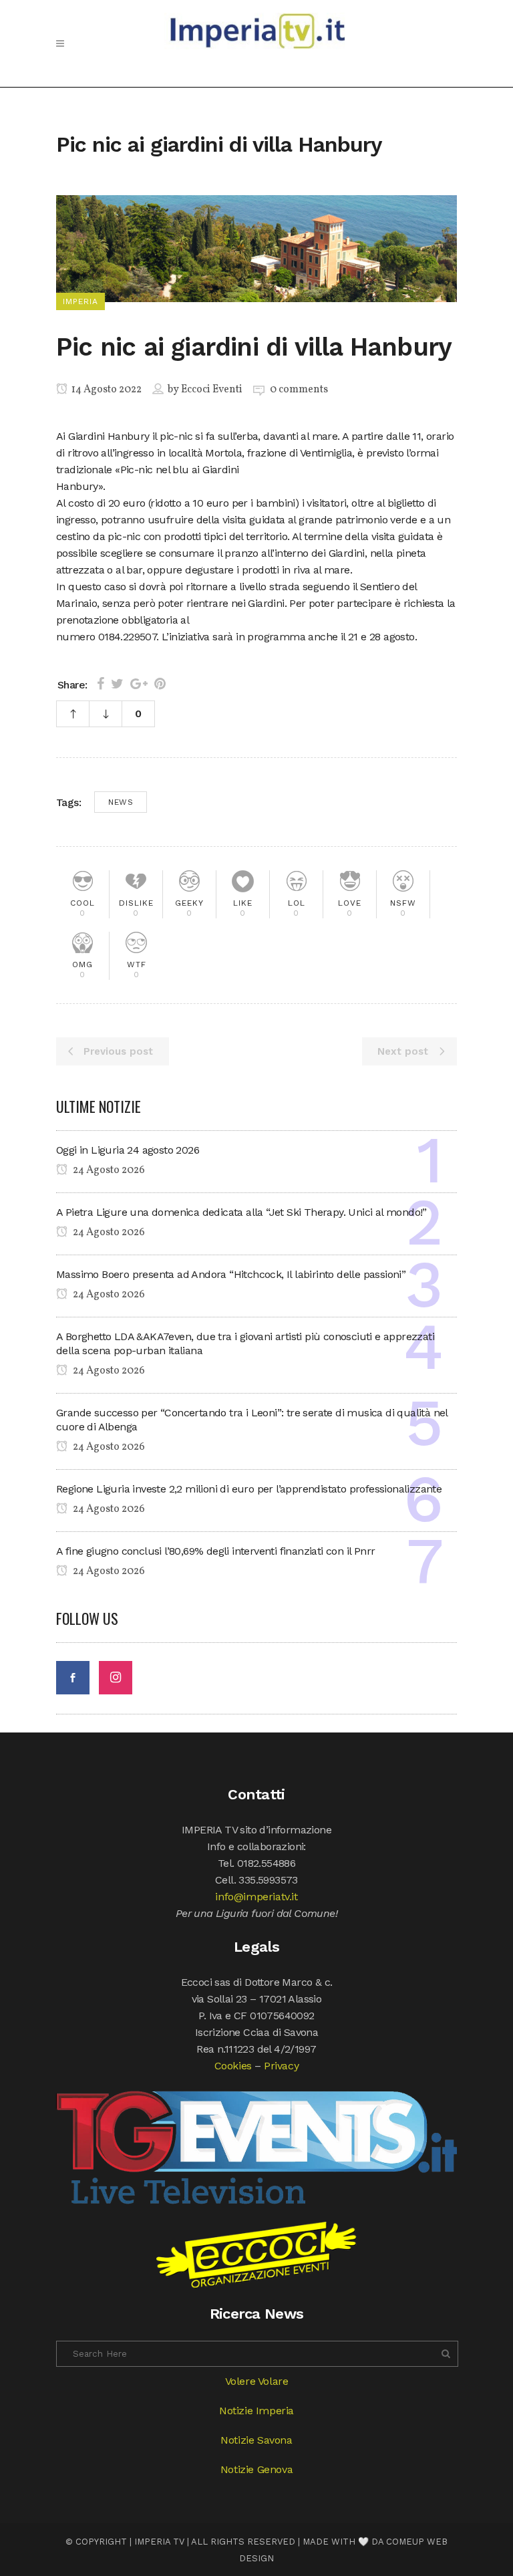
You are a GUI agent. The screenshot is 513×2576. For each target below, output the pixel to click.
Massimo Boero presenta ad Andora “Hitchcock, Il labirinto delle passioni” (231, 1274)
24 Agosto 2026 (108, 1170)
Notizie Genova (256, 2469)
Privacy (281, 2066)
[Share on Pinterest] (160, 684)
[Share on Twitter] (117, 684)
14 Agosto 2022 (106, 390)
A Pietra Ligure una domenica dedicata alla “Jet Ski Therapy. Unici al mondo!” (241, 1212)
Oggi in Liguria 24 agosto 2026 (128, 1150)
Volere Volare (257, 2381)
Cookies (233, 2066)
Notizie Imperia (256, 2411)
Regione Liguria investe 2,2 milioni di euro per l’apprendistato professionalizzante (249, 1489)
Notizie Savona (256, 2440)
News (121, 802)
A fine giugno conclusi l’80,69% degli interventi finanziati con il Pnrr (215, 1551)
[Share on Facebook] (101, 684)
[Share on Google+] (139, 684)
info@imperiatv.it (256, 1897)
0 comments (299, 390)
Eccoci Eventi (212, 390)
